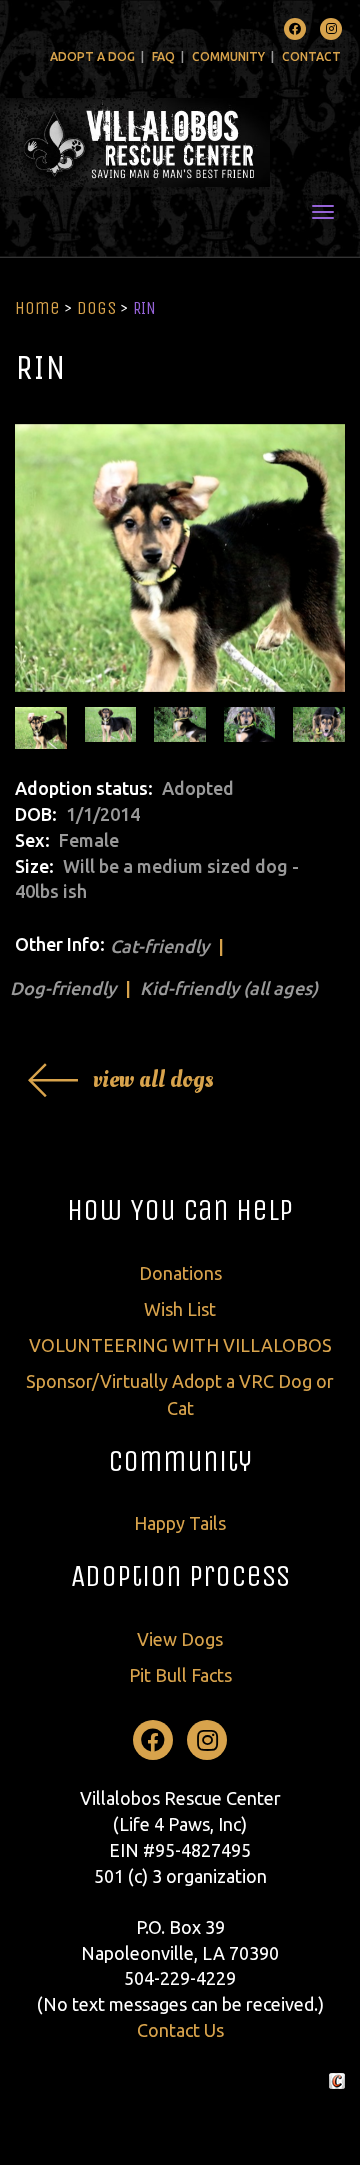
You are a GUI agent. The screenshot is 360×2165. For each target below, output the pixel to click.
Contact (311, 56)
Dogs (96, 308)
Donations (180, 1273)
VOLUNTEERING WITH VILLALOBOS (180, 1345)
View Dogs (180, 1639)
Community (228, 56)
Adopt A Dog (92, 56)
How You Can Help (180, 1210)
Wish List (180, 1309)
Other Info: (60, 944)
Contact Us (180, 2030)
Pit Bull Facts (180, 1675)
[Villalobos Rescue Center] (180, 142)
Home (37, 308)
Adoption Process (180, 1576)
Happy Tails (180, 1523)
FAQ (163, 56)
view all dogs (153, 1079)
